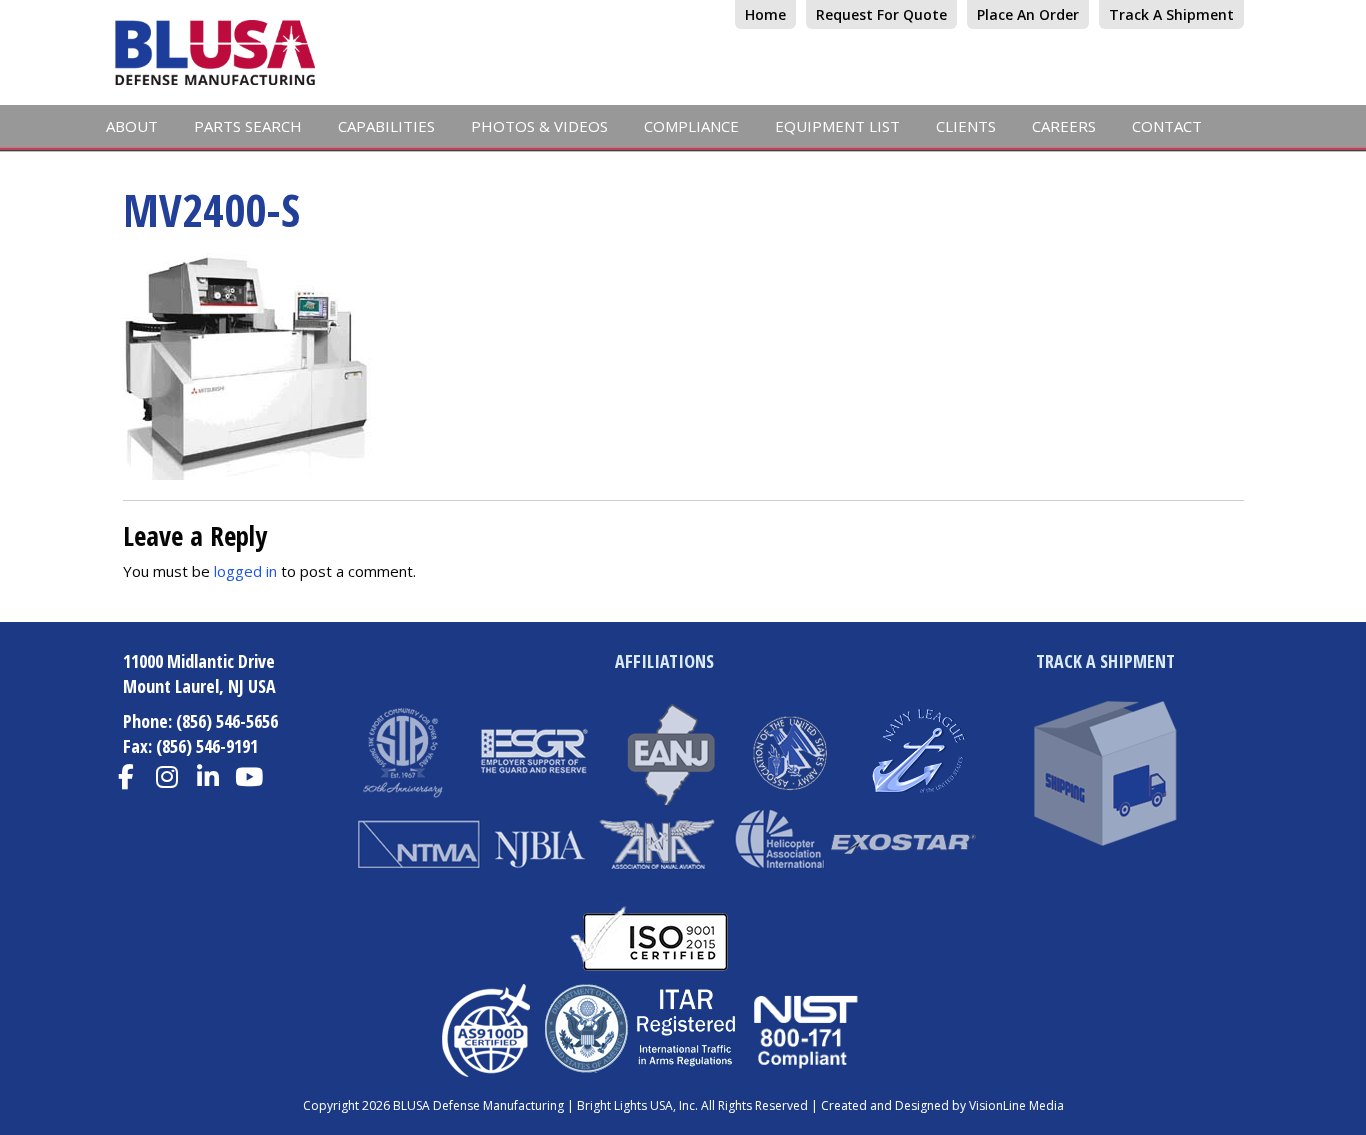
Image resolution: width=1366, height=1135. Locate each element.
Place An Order (1028, 14)
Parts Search (248, 126)
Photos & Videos (539, 126)
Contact (1167, 126)
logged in (245, 571)
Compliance (691, 126)
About (132, 126)
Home (765, 14)
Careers (1064, 126)
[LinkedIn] (208, 777)
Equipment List (837, 126)
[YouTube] (249, 777)
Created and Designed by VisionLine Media (942, 1105)
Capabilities (386, 126)
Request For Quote (881, 14)
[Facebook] (126, 777)
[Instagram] (167, 777)
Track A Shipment (1171, 14)
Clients (966, 126)
